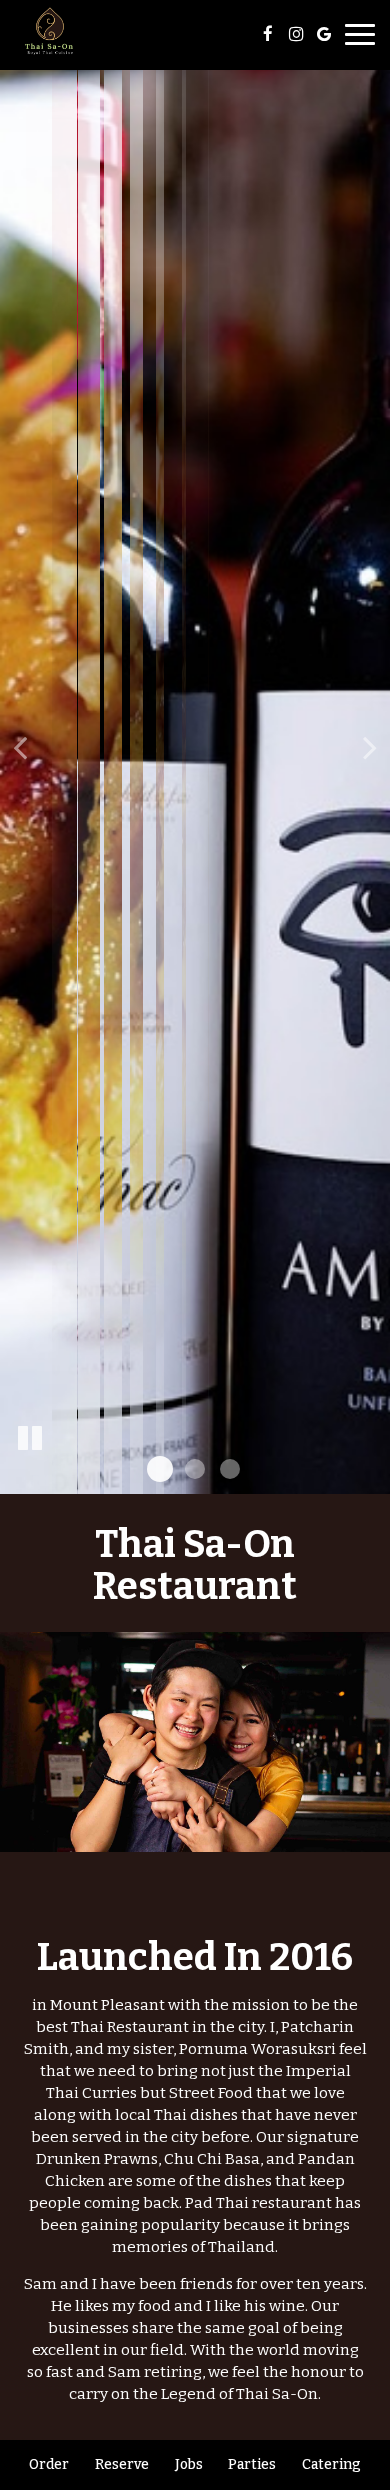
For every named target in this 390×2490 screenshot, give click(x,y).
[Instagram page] (296, 34)
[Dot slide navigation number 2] (195, 1469)
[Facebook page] (268, 34)
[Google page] (324, 34)
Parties (252, 2464)
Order (49, 2464)
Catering (331, 2464)
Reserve (122, 2464)
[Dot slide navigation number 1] (160, 1469)
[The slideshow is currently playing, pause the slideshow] (30, 1439)
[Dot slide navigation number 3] (230, 1469)
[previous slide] (20, 747)
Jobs (189, 2464)
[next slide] (370, 747)
